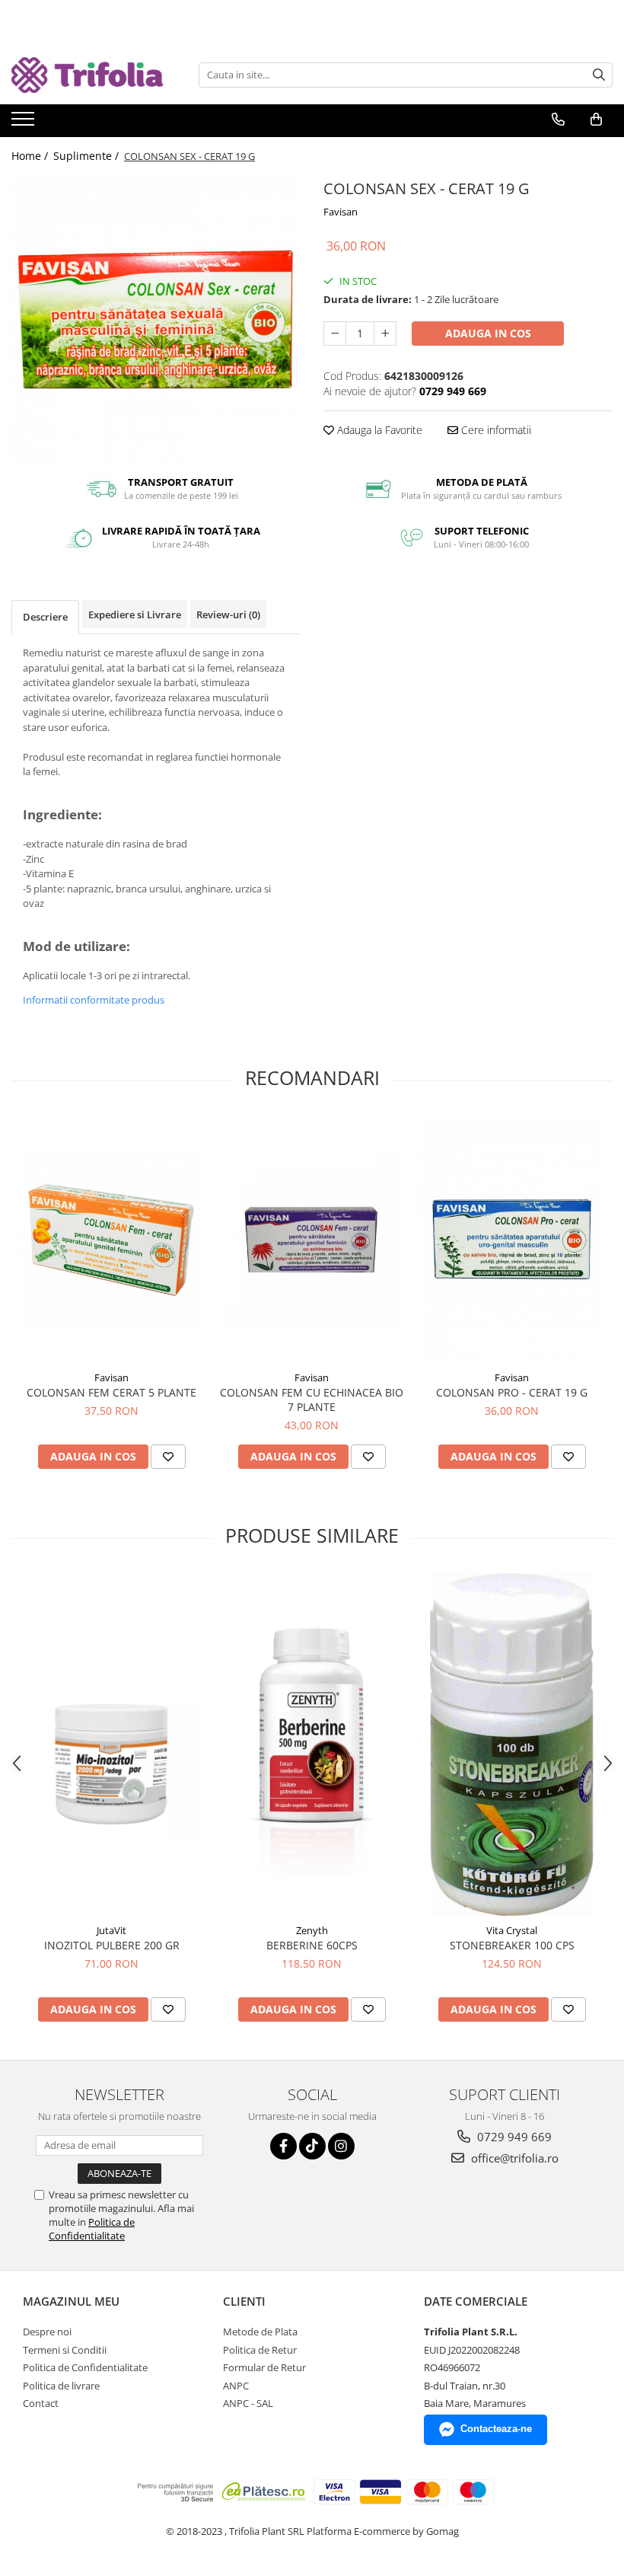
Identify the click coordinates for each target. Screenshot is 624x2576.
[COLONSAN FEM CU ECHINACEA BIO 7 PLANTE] (312, 1239)
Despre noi (47, 2332)
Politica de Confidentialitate (92, 2229)
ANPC (236, 2386)
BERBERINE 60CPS (312, 1945)
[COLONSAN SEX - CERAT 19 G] (156, 320)
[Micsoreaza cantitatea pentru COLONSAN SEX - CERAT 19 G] (335, 334)
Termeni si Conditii (65, 2350)
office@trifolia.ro (513, 2158)
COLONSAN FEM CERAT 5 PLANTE (111, 1392)
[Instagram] (341, 2146)
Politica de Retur (260, 2350)
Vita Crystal (512, 1930)
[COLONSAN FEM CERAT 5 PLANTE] (111, 1239)
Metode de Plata (260, 2332)
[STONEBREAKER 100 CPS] (512, 1744)
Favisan (341, 212)
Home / (31, 156)
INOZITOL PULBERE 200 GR (112, 1945)
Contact (41, 2403)
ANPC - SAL (248, 2403)
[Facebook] (283, 2146)
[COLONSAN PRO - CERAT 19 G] (512, 1239)
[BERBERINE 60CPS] (312, 1744)
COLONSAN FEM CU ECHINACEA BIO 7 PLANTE (312, 1400)
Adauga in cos (488, 333)
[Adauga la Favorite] (168, 1457)
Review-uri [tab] (228, 614)
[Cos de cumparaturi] (596, 120)
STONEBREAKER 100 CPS (512, 1945)
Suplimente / (88, 156)
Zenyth (312, 1930)
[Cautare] (599, 75)
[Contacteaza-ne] (558, 120)
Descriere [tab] (45, 617)
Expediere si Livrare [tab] (135, 614)
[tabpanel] (156, 320)
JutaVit (111, 1930)
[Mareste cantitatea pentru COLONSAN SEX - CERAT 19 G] (385, 334)
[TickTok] (312, 2146)
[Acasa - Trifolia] (88, 75)
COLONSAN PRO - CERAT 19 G (512, 1392)
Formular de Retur (264, 2367)
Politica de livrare (61, 2386)
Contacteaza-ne (496, 2429)
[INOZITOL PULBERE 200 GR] (111, 1745)
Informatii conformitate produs (94, 1000)
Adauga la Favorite (378, 430)
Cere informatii (495, 430)
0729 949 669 (513, 2137)
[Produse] (25, 123)
